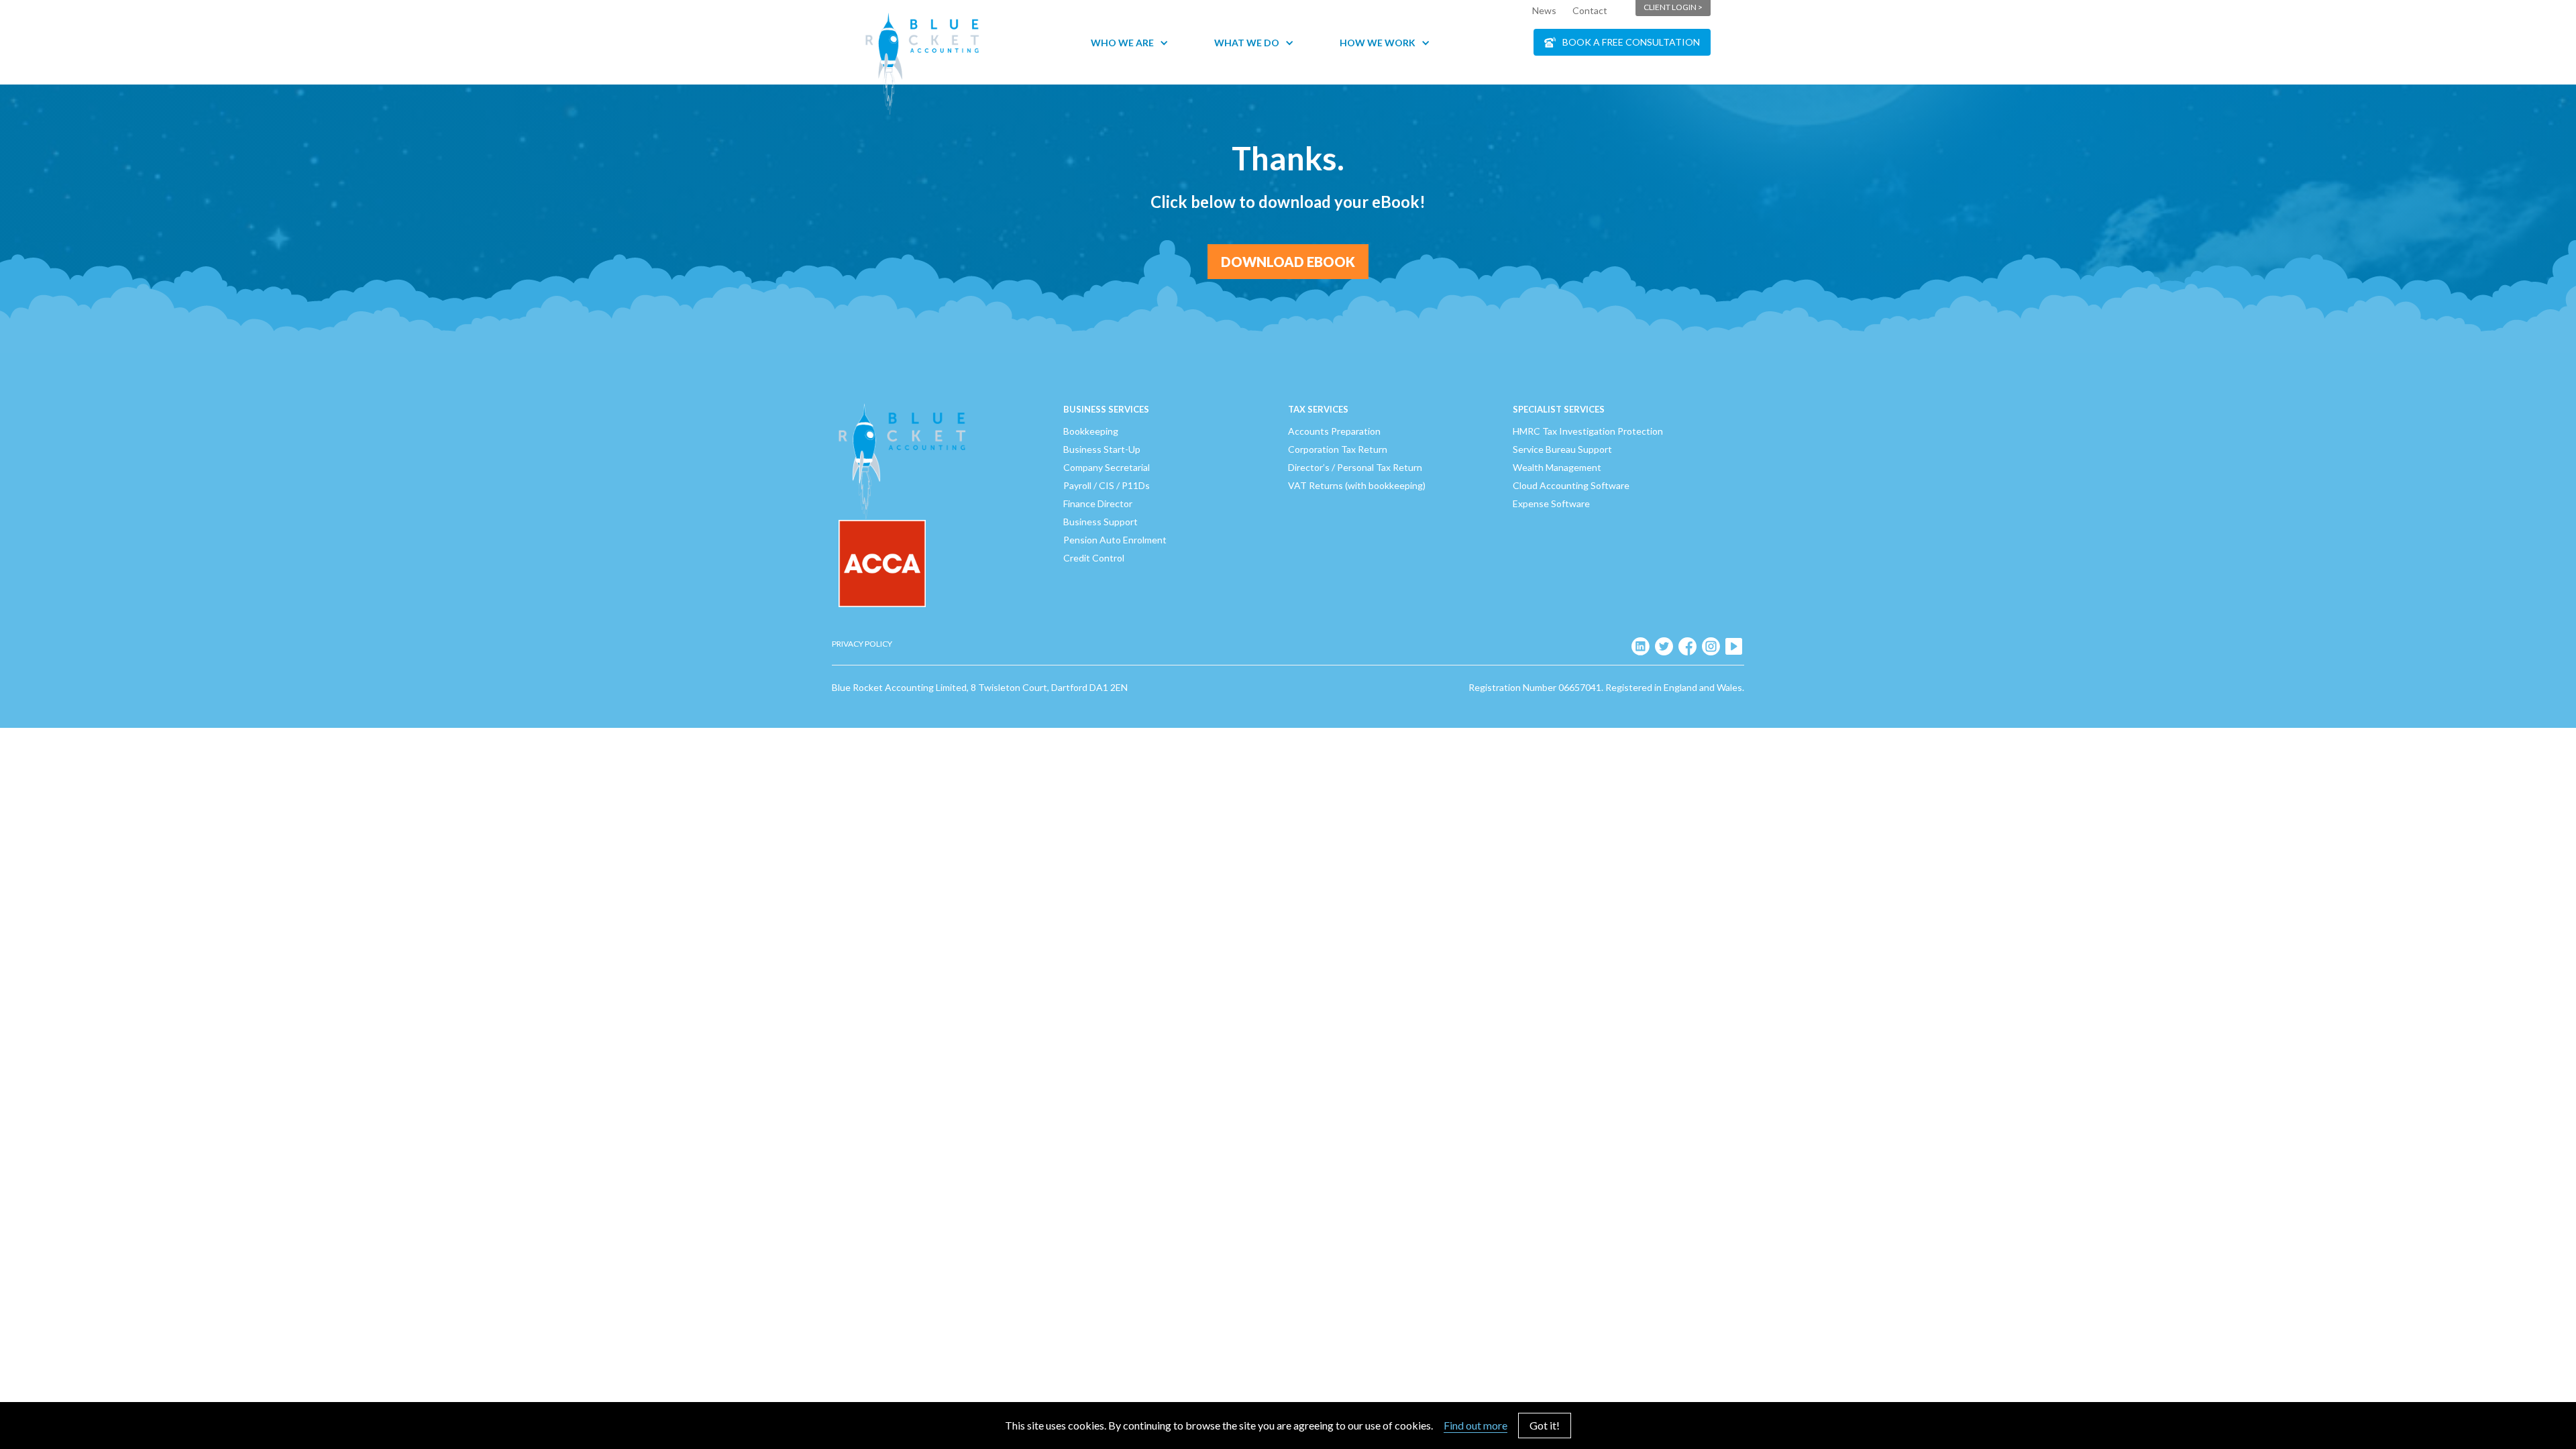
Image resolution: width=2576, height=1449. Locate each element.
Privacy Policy (862, 644)
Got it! (1545, 1425)
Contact (1590, 10)
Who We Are (1122, 43)
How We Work (1378, 43)
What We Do (1247, 43)
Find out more (1475, 1425)
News (1544, 10)
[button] (1136, 43)
